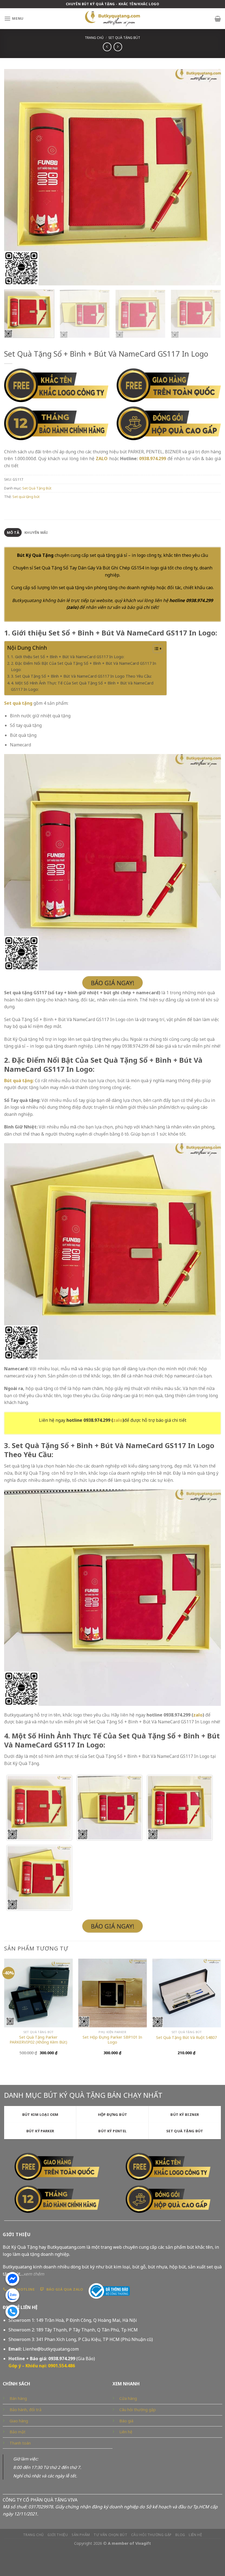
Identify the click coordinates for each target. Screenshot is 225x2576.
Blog (180, 2535)
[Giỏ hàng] (218, 19)
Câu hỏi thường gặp (138, 2410)
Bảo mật (18, 2432)
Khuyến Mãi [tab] (36, 532)
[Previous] (15, 177)
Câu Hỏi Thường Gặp (151, 2535)
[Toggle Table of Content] (155, 649)
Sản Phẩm (81, 2535)
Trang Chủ (34, 2535)
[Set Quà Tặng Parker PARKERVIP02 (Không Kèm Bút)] (38, 1993)
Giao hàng (19, 2421)
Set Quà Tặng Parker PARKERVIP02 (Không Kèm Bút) (38, 2040)
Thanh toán (20, 2443)
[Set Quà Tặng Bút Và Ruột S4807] (187, 1993)
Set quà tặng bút (26, 497)
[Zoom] (11, 279)
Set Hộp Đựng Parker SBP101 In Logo (112, 2040)
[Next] (210, 177)
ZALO (102, 459)
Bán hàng (18, 2398)
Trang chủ (94, 38)
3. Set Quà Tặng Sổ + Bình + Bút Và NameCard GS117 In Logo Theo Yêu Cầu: (81, 676)
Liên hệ (126, 2432)
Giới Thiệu (58, 2535)
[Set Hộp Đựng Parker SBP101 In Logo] (113, 1993)
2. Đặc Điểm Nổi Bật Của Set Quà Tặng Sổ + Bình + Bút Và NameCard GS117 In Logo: (84, 666)
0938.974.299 (153, 459)
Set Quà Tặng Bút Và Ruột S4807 (186, 2038)
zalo (72, 607)
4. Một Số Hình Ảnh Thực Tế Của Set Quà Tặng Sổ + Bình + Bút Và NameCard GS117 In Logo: (82, 686)
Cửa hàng (128, 2398)
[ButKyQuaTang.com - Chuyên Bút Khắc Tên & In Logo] (113, 19)
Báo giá (126, 2421)
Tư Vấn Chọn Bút (110, 2535)
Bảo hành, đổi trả (26, 2410)
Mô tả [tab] (13, 532)
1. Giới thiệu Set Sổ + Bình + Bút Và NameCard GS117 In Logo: (68, 657)
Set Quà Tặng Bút (124, 38)
